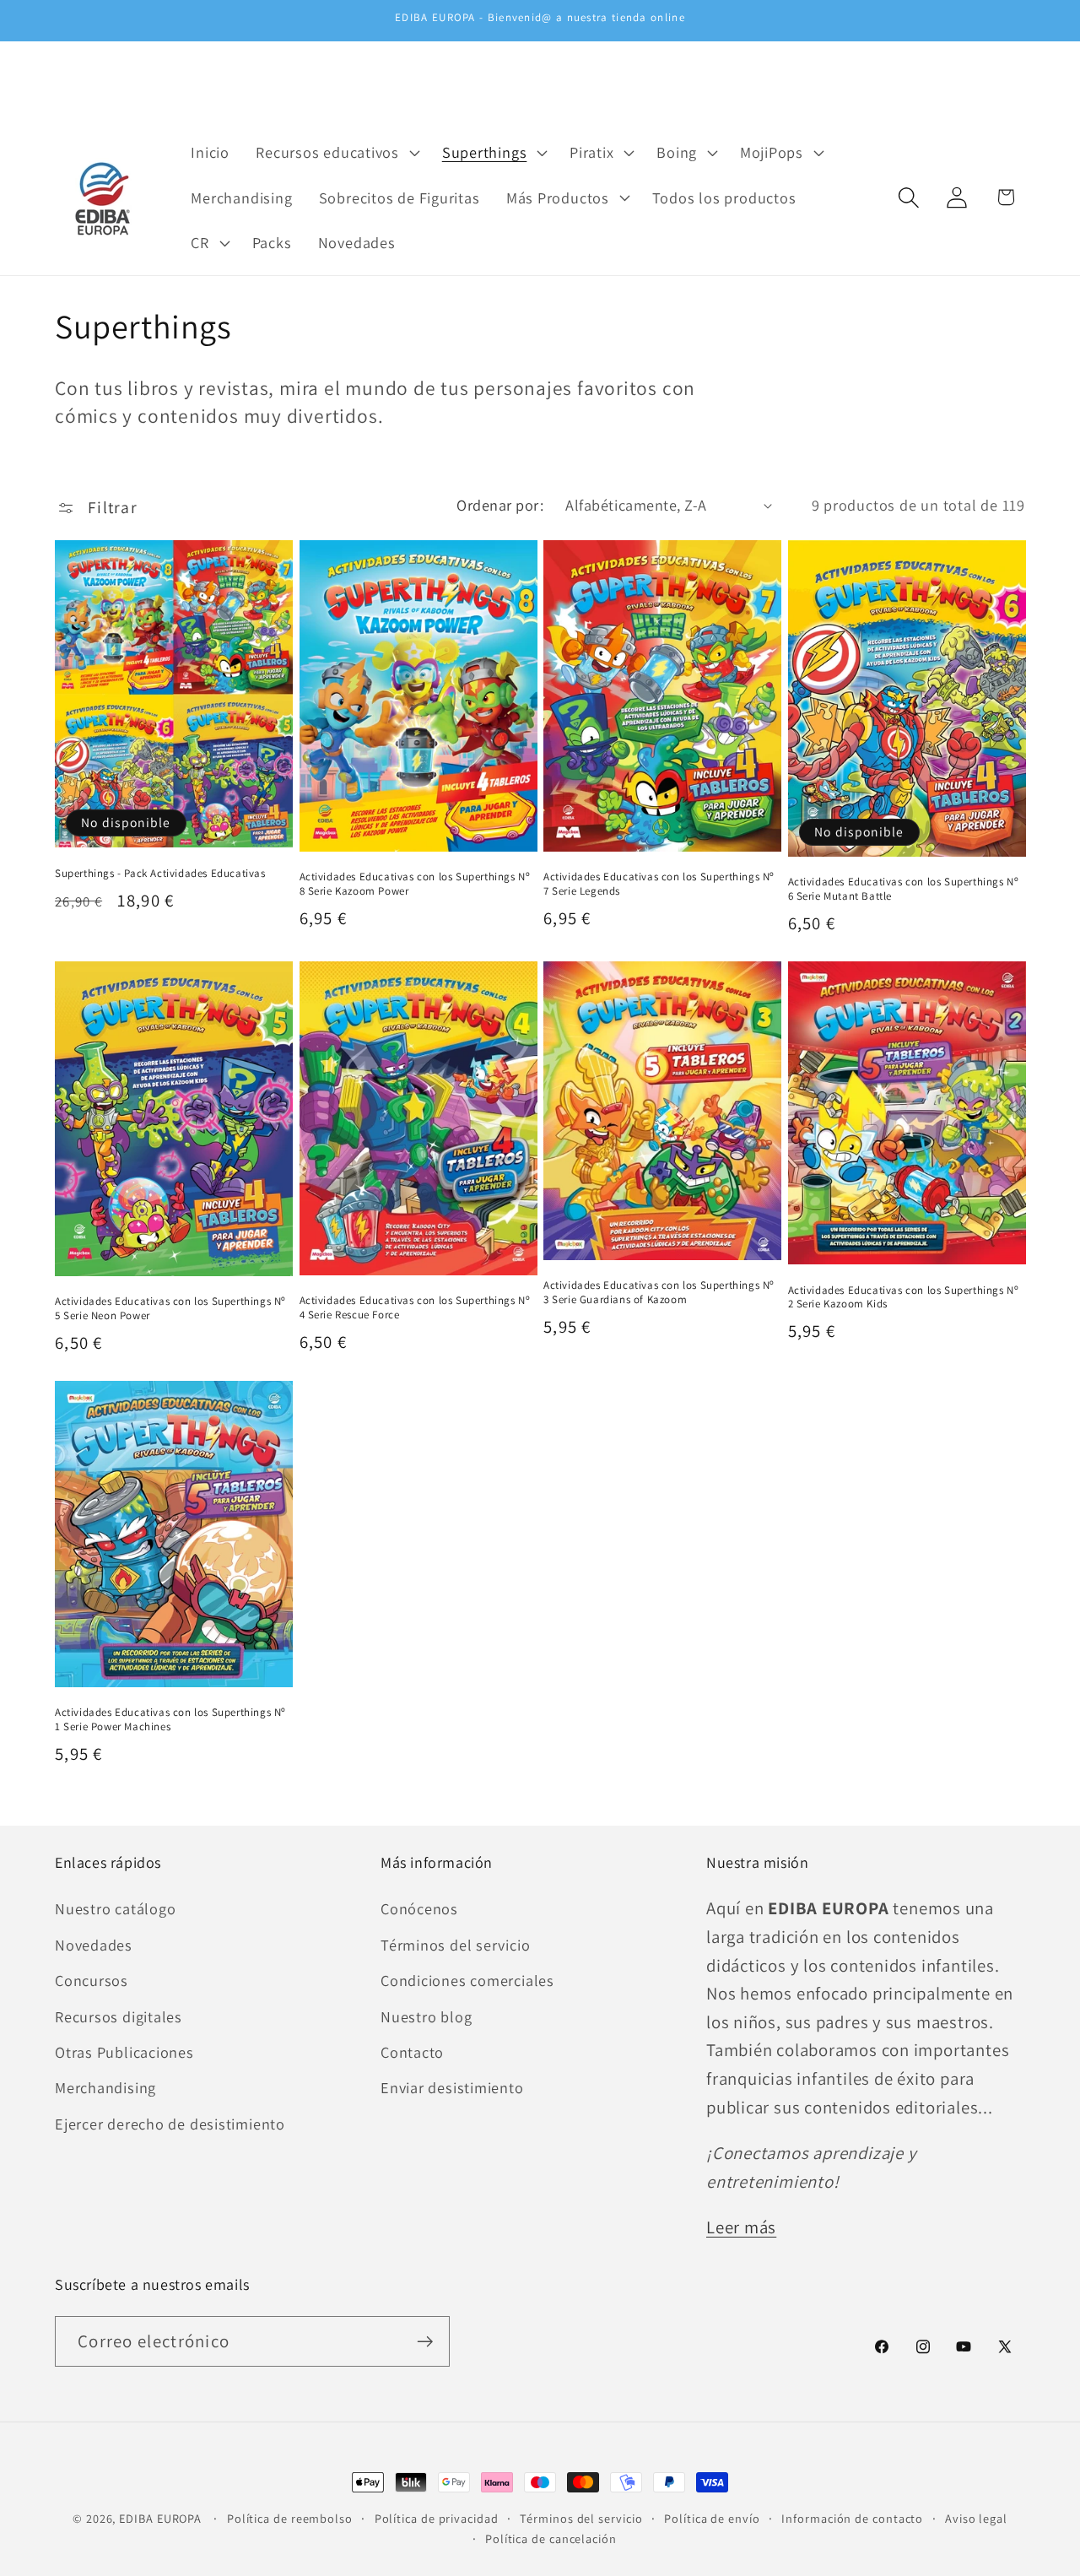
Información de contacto (852, 2518)
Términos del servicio (455, 1945)
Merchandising (105, 2087)
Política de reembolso (290, 2518)
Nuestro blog (426, 2016)
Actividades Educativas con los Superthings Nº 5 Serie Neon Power (170, 1309)
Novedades (94, 1945)
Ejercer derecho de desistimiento (170, 2124)
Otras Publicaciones (124, 2052)
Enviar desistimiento (452, 2087)
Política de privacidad (437, 2518)
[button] (336, 152)
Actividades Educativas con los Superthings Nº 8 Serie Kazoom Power (415, 884)
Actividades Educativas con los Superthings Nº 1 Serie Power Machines (170, 1720)
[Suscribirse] (425, 2342)
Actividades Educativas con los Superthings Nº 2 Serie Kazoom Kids (904, 1298)
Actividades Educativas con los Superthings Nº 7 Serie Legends (659, 884)
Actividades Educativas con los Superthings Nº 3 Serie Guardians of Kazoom (659, 1293)
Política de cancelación (551, 2538)
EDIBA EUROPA (160, 2518)
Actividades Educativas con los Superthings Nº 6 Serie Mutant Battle (904, 889)
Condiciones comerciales (467, 1980)
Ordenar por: (500, 505)
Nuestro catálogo (115, 1908)
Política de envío (712, 2518)
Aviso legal (976, 2518)
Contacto (412, 2052)
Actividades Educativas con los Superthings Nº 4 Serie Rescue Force (415, 1308)
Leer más (741, 2227)
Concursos (92, 1980)
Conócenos (419, 1908)
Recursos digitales (119, 2016)
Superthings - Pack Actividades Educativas (160, 874)
